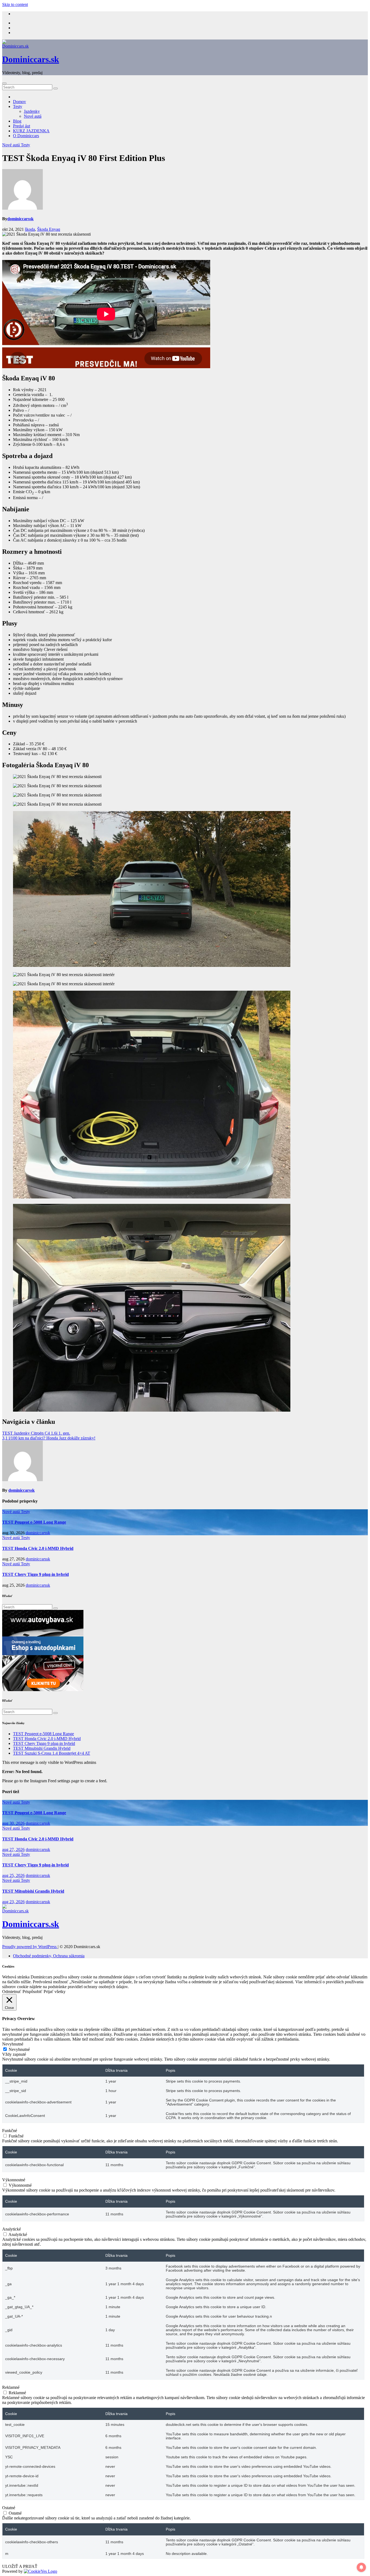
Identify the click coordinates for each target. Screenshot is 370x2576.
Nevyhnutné (19, 2049)
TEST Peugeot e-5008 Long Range (34, 1522)
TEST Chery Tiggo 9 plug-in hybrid (35, 1574)
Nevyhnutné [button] (13, 2044)
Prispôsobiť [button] (32, 1992)
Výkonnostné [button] (14, 2180)
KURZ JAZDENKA (31, 131)
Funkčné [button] (10, 2131)
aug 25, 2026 (13, 1875)
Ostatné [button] (9, 2508)
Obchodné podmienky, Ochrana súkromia (49, 1956)
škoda (30, 229)
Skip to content (15, 4)
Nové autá (33, 116)
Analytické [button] (12, 2229)
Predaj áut (22, 126)
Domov (20, 102)
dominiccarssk (20, 219)
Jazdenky (32, 111)
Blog (17, 121)
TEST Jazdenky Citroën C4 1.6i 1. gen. (36, 1433)
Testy (18, 106)
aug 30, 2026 (13, 1823)
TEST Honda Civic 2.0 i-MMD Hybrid (38, 1548)
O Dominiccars (26, 136)
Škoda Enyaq (49, 229)
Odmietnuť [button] (12, 1992)
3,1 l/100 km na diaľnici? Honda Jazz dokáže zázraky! (49, 1438)
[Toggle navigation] (4, 83)
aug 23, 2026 (13, 1902)
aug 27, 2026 (13, 1849)
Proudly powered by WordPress (30, 1947)
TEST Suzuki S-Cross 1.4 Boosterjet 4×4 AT (52, 1753)
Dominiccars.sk (31, 59)
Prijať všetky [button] (55, 1992)
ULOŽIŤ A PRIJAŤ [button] (20, 2566)
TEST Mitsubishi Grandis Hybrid (42, 1748)
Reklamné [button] (11, 2387)
